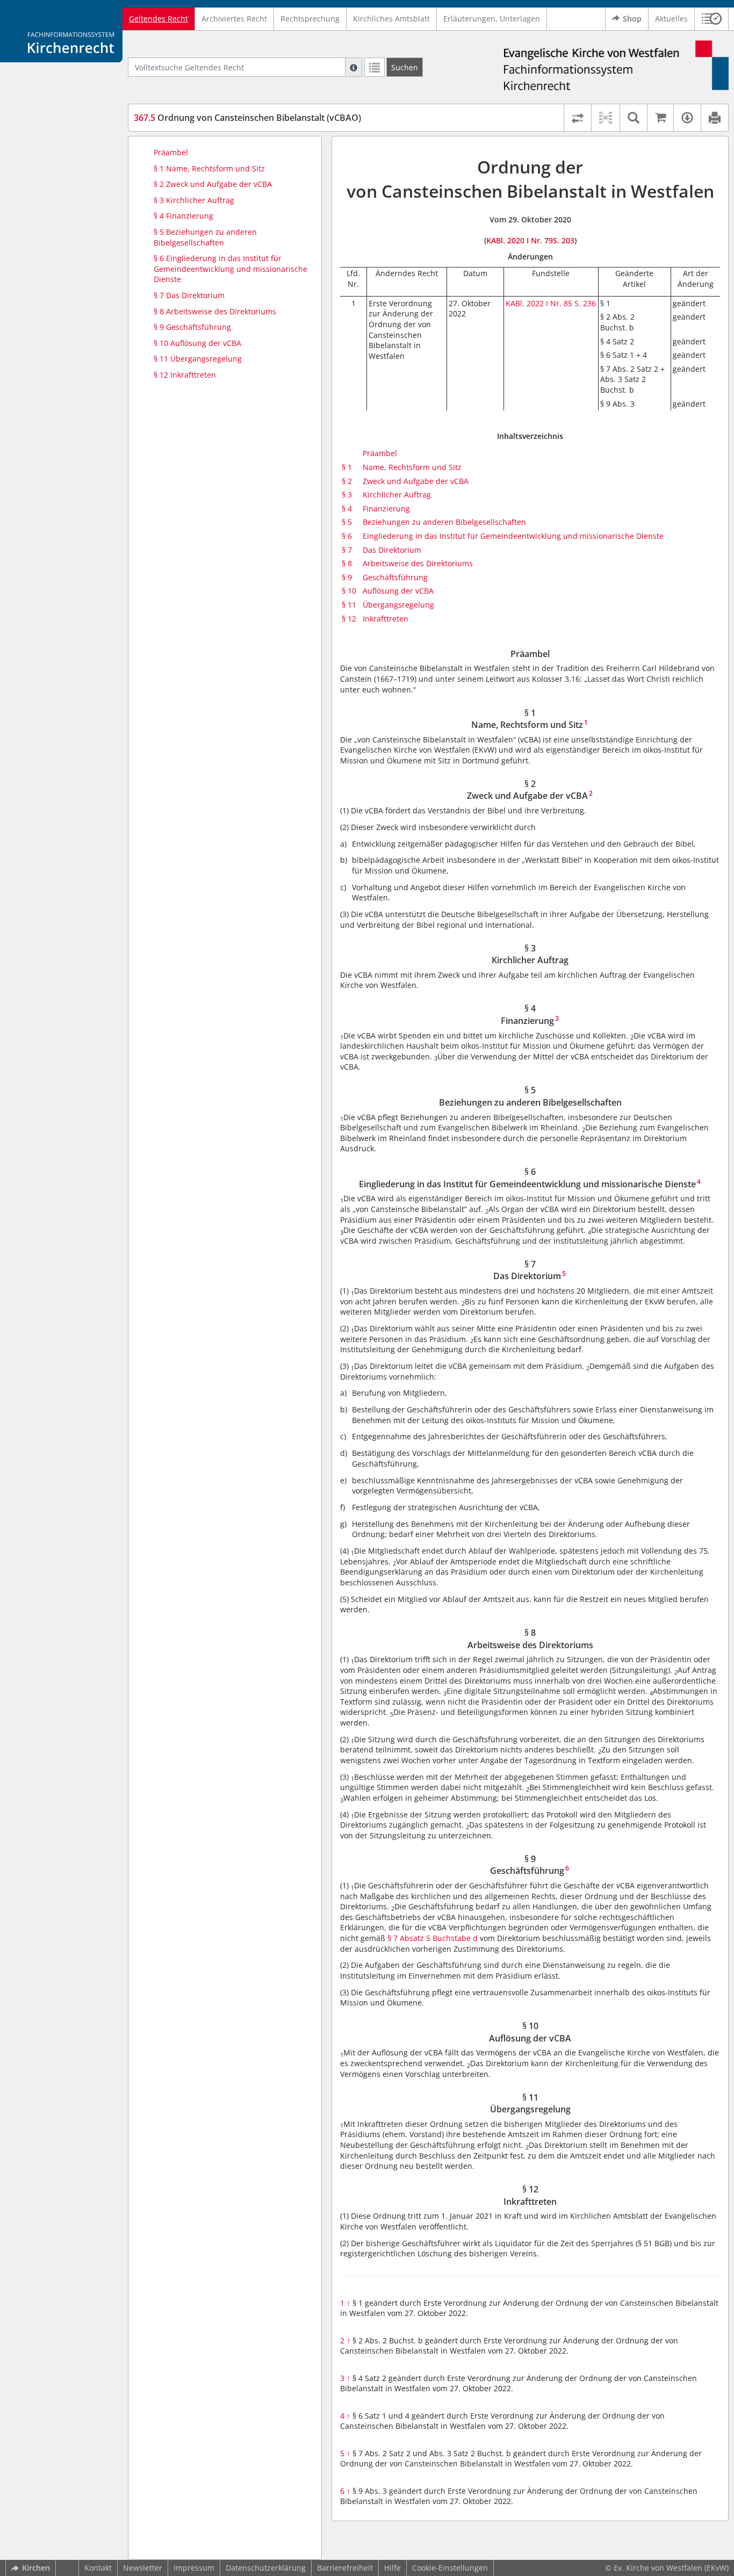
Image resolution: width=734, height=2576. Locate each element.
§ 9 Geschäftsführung (192, 327)
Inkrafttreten (386, 619)
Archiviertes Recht (234, 19)
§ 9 (347, 577)
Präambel (171, 152)
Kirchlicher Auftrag (397, 495)
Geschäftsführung (395, 577)
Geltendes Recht (159, 19)
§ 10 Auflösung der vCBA (197, 343)
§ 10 (349, 591)
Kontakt (98, 2568)
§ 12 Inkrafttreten (185, 375)
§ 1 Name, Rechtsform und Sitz (209, 168)
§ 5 (347, 522)
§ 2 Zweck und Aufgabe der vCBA (213, 184)
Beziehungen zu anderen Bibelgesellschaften (444, 522)
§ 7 (347, 550)
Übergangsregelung (398, 605)
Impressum (194, 2568)
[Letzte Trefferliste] (375, 67)
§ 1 (347, 467)
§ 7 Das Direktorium (189, 295)
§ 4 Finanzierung (183, 216)
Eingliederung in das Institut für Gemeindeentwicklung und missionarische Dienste (513, 536)
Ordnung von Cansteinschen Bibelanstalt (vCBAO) (247, 118)
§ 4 (347, 508)
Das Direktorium (392, 550)
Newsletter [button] (143, 2568)
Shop (632, 19)
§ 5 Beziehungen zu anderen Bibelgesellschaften (205, 237)
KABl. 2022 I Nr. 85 (539, 303)
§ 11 (349, 605)
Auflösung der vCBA (398, 591)
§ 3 (347, 495)
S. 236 (585, 303)
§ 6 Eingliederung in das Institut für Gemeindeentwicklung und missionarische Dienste (231, 269)
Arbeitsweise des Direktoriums (418, 563)
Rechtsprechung (310, 19)
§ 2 (347, 481)
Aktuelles (671, 19)
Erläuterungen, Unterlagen (492, 19)
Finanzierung (386, 508)
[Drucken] (714, 118)
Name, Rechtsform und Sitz (412, 467)
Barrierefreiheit (345, 2568)
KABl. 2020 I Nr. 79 (520, 240)
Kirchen (36, 2568)
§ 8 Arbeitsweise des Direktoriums (215, 311)
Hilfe (393, 2568)
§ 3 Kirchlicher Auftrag (194, 200)
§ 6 (347, 536)
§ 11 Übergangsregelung (198, 359)
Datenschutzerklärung (266, 2568)
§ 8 (347, 563)
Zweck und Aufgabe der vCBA (416, 481)
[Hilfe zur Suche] (354, 67)
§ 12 (349, 619)
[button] (712, 19)
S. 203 (564, 240)
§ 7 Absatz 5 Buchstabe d (431, 1938)
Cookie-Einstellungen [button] (450, 2568)
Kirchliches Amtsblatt (391, 19)
